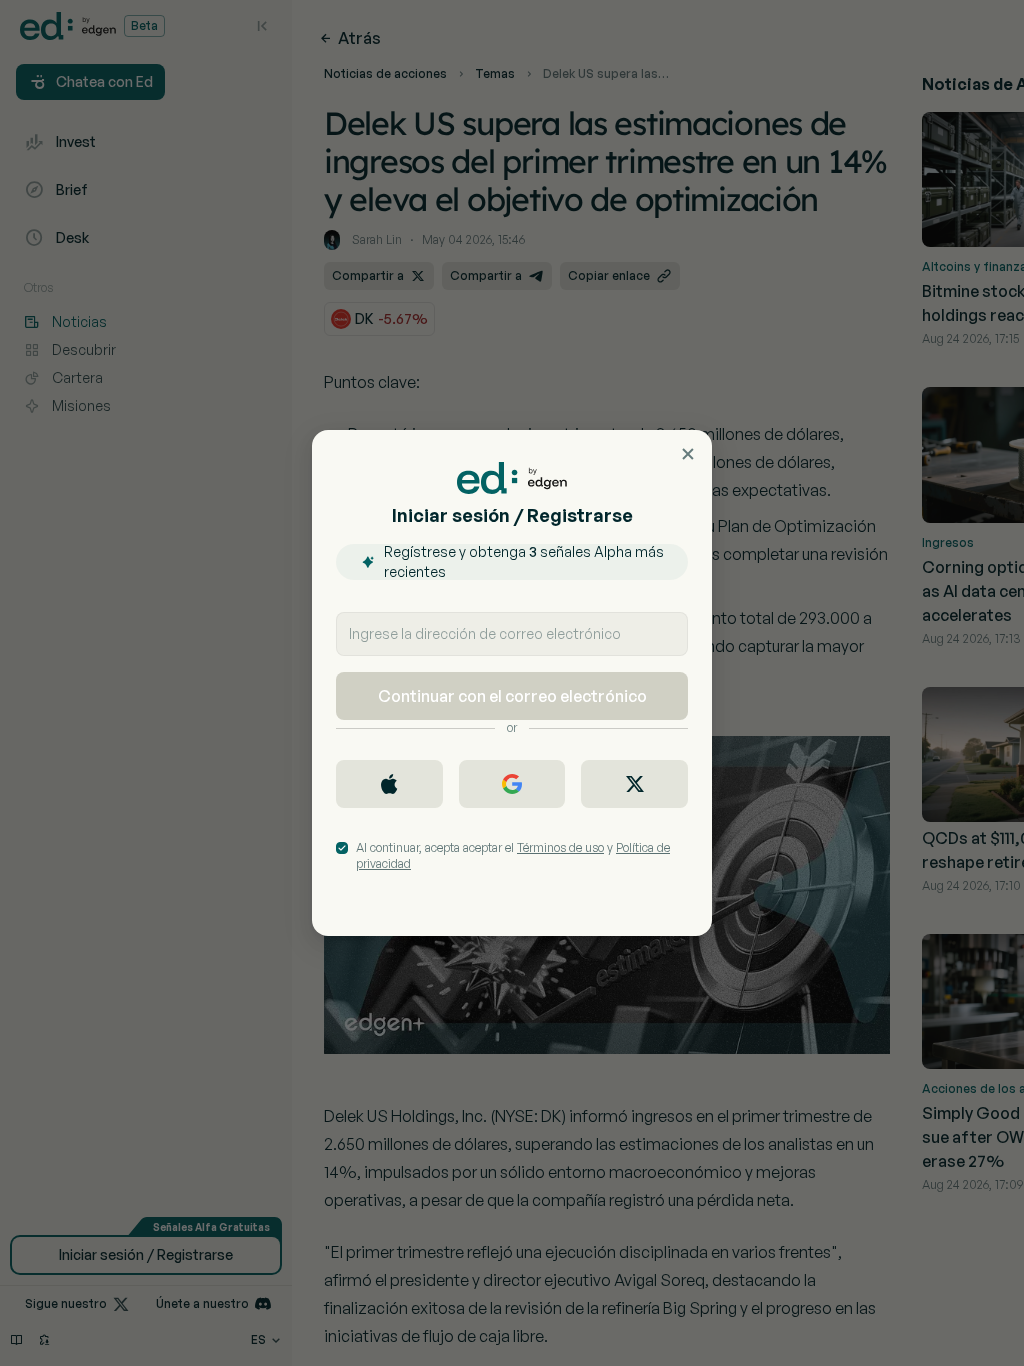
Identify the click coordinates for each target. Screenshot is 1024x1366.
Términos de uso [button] (560, 847)
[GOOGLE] (512, 784)
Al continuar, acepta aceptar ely (513, 855)
